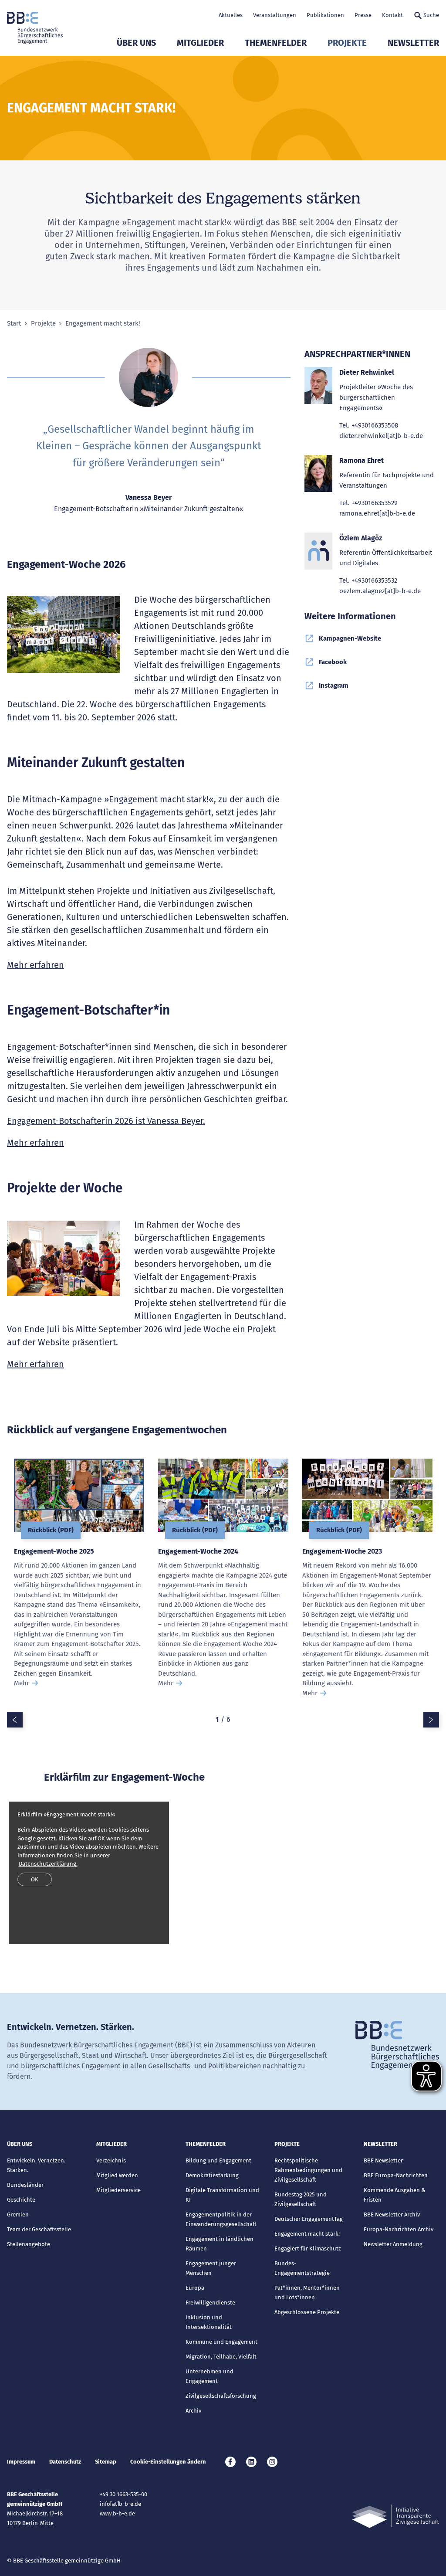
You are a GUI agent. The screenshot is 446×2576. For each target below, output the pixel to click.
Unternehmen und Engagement (209, 2376)
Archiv (193, 2411)
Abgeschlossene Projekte (307, 2312)
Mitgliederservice (118, 2190)
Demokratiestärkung (212, 2175)
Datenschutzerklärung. (48, 1864)
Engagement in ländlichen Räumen (220, 2244)
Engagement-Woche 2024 (198, 1551)
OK (35, 1879)
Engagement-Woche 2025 (54, 1551)
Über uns (136, 43)
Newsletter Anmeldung (393, 2244)
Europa (195, 2288)
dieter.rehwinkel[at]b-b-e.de (381, 436)
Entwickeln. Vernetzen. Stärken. (36, 2165)
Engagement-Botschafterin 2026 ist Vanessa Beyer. (106, 1121)
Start (14, 324)
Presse (363, 15)
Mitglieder (200, 43)
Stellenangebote (29, 2244)
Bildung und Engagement (218, 2160)
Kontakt (392, 15)
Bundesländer (25, 2185)
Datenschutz (65, 2462)
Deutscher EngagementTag (309, 2219)
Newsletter (413, 43)
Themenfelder (276, 43)
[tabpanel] (79, 1585)
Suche (431, 15)
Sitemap (106, 2462)
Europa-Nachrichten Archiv (399, 2229)
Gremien (18, 2215)
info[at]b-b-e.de (120, 2504)
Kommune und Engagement (221, 2342)
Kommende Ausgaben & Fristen (394, 2195)
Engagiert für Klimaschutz (308, 2248)
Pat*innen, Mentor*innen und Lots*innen (307, 2293)
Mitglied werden (117, 2175)
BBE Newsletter (383, 2160)
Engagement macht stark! (307, 2234)
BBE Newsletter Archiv (392, 2215)
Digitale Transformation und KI (222, 2195)
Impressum (21, 2462)
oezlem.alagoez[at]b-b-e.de (380, 591)
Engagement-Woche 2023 (342, 1551)
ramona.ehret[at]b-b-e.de (377, 513)
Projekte (347, 43)
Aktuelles (231, 15)
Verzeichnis (111, 2160)
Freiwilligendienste (210, 2303)
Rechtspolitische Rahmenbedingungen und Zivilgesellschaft (308, 2170)
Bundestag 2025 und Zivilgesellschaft (301, 2199)
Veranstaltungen (275, 15)
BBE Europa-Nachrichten (396, 2175)
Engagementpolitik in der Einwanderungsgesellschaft (221, 2219)
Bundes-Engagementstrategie (302, 2268)
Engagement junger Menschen (211, 2268)
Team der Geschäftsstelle (39, 2229)
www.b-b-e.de (117, 2513)
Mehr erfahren (35, 965)
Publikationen (325, 15)
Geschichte (21, 2200)
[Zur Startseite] (35, 28)
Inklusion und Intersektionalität (209, 2322)
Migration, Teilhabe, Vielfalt (221, 2357)
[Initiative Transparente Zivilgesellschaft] (395, 2517)
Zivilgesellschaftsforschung (221, 2396)
